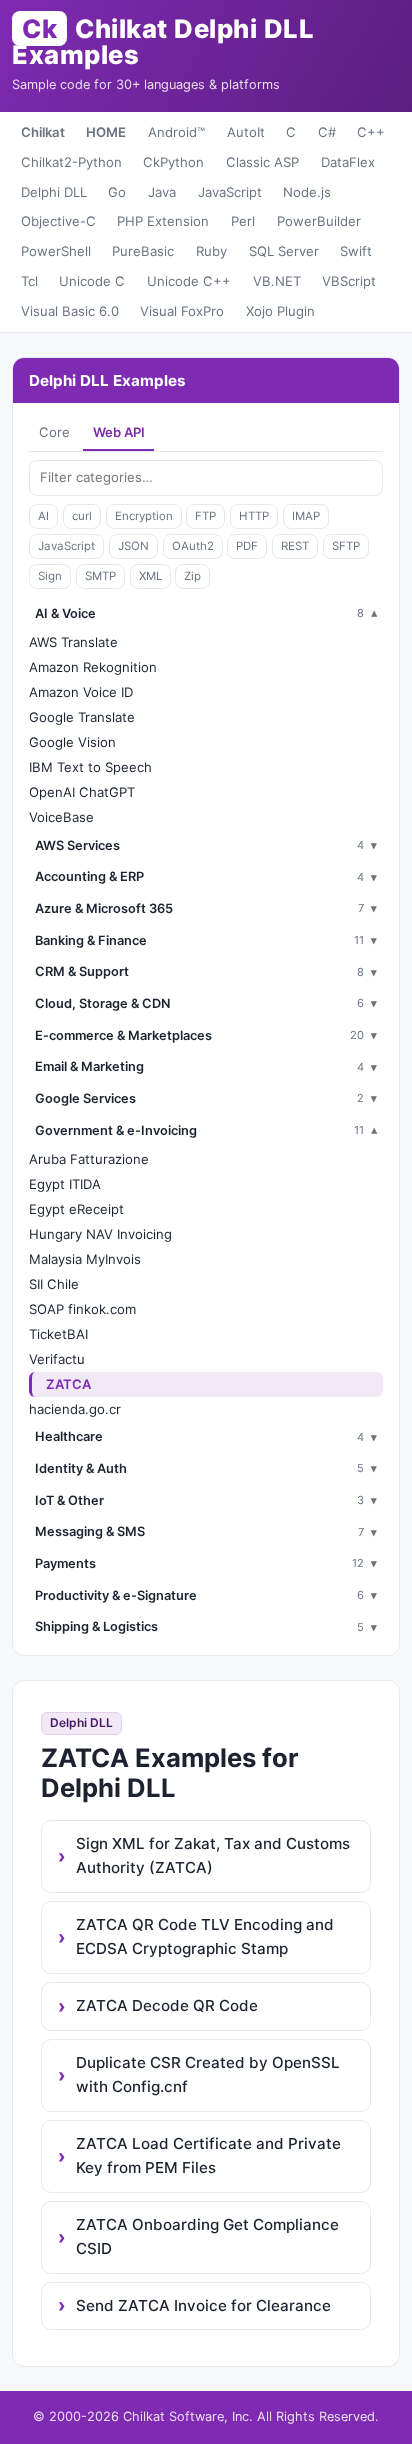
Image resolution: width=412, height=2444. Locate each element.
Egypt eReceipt (76, 1209)
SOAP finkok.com (82, 1309)
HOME (106, 132)
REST (295, 546)
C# (327, 132)
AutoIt (246, 132)
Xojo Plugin (280, 311)
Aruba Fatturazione (89, 1159)
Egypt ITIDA (65, 1184)
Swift (356, 251)
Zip (192, 576)
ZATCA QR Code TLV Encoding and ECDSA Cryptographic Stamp (205, 1936)
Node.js (307, 192)
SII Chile (54, 1284)
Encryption (144, 516)
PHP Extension (163, 221)
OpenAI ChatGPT (82, 792)
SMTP (100, 576)
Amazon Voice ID (81, 692)
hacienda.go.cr (75, 1409)
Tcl (29, 281)
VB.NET (277, 281)
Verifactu (57, 1359)
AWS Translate (73, 642)
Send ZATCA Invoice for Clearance (203, 2305)
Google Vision (72, 742)
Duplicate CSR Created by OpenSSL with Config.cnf (208, 2074)
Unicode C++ (189, 281)
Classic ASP (262, 162)
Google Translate (82, 717)
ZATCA (68, 1384)
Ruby (211, 251)
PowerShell (56, 251)
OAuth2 (193, 546)
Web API (119, 432)
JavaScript (230, 192)
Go (117, 192)
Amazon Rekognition (93, 667)
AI (43, 516)
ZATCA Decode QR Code (167, 2005)
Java (162, 192)
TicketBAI (58, 1334)
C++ (371, 132)
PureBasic (143, 251)
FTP (205, 516)
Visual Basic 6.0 (70, 311)
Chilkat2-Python (71, 162)
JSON (133, 546)
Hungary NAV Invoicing (100, 1234)
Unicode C (92, 281)
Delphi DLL (54, 192)
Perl (243, 221)
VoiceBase (61, 817)
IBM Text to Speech (90, 767)
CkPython (173, 162)
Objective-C (58, 221)
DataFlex (348, 162)
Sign (50, 576)
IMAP (306, 516)
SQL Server (284, 251)
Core (54, 432)
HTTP (254, 516)
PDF (247, 546)
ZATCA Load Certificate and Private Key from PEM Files (208, 2155)
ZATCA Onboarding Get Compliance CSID (207, 2236)
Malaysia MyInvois (85, 1259)
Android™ (176, 132)
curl (82, 516)
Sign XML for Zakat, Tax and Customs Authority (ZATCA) (213, 1855)
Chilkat (43, 132)
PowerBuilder (319, 221)
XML (150, 576)
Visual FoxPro (182, 311)
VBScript (349, 281)
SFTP (346, 546)
